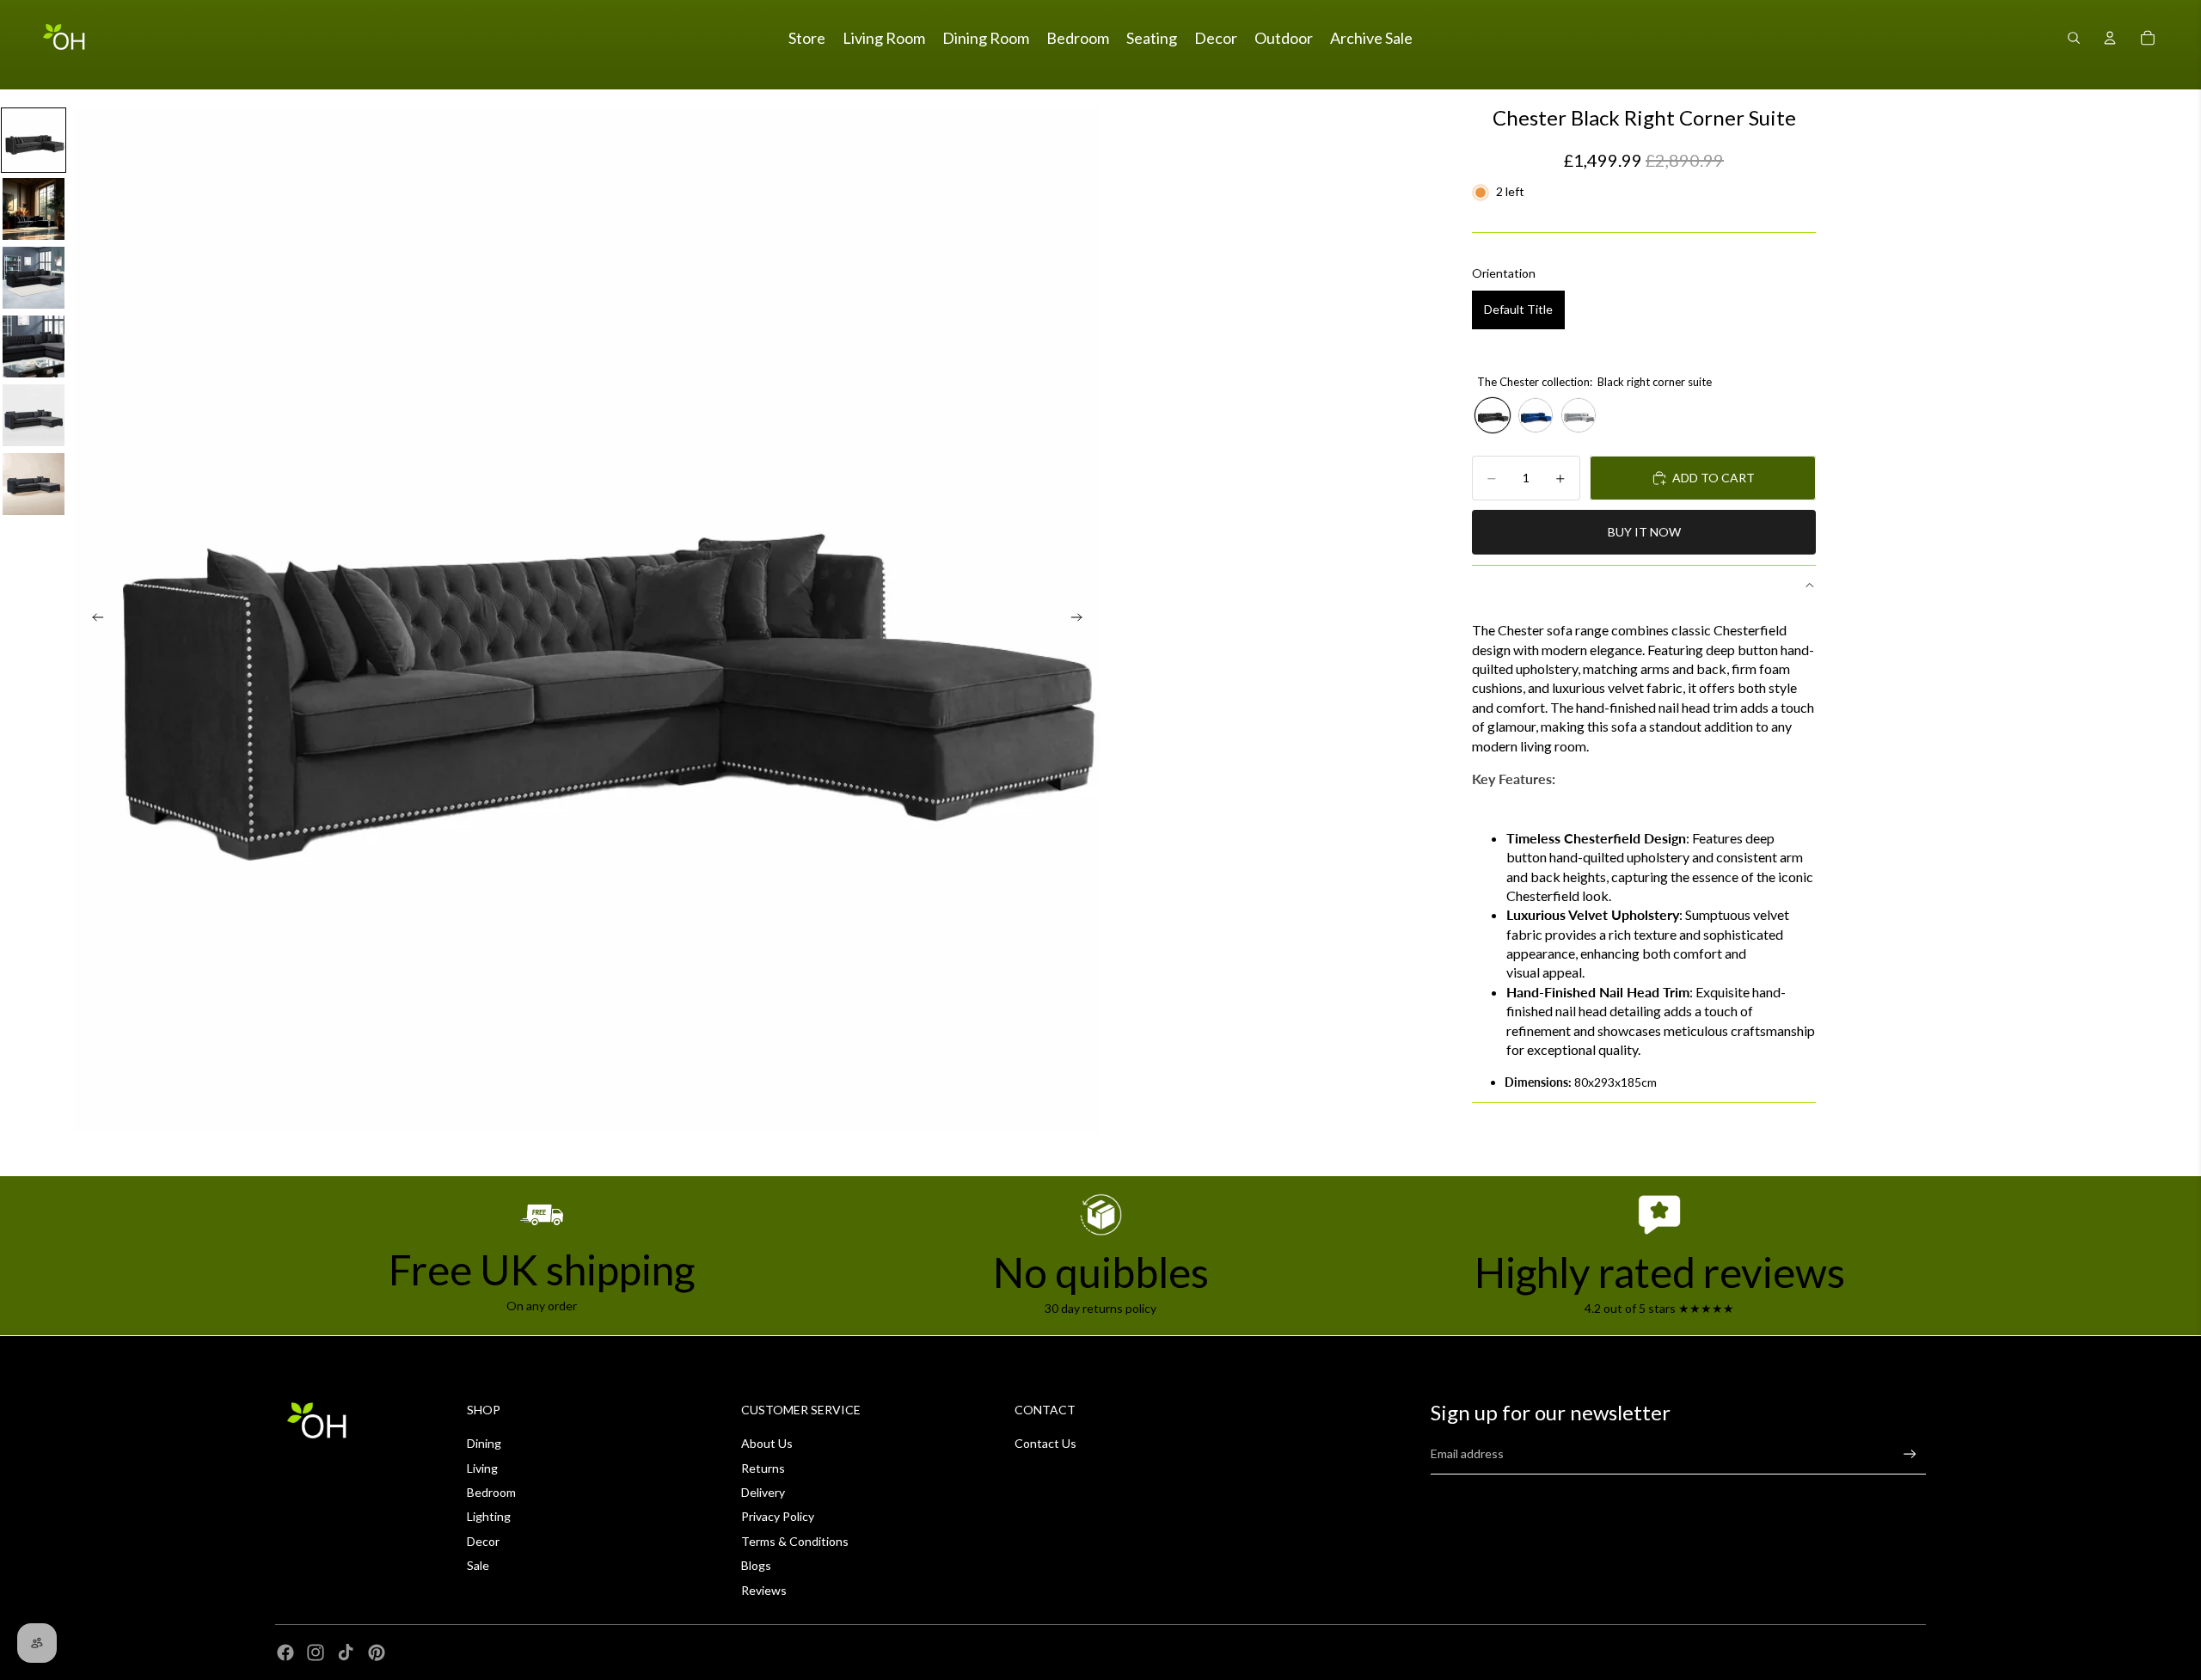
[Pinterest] (377, 1652)
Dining (484, 1443)
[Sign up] (1910, 1454)
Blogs (756, 1565)
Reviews (764, 1590)
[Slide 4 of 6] (34, 346)
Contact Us (1045, 1443)
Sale (478, 1565)
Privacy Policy (778, 1516)
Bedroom (491, 1492)
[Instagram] (316, 1652)
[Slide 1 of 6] (34, 140)
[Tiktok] (346, 1652)
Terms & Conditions (795, 1541)
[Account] (2110, 38)
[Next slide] (1082, 620)
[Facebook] (285, 1652)
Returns (763, 1468)
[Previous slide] (93, 620)
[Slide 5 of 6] (34, 415)
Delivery (763, 1492)
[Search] (2074, 38)
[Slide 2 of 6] (34, 209)
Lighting (489, 1516)
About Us (767, 1443)
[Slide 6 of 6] (34, 484)
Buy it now (1644, 532)
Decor (483, 1541)
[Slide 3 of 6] (34, 278)
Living (482, 1468)
